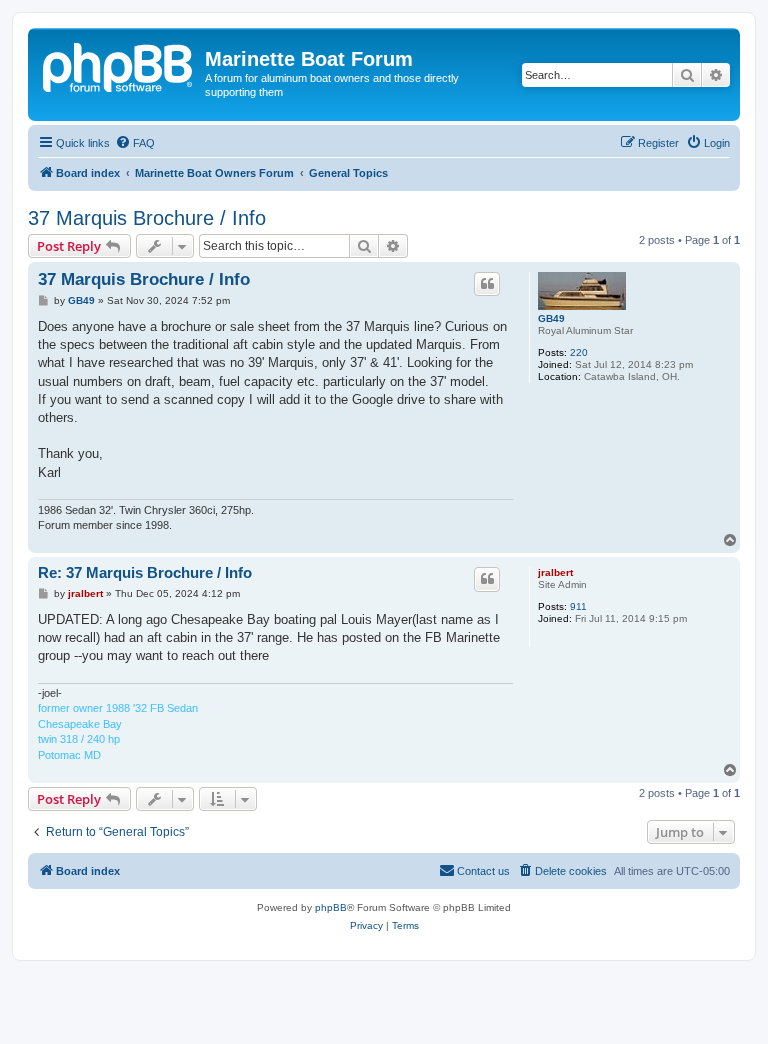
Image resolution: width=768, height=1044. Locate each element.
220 (579, 352)
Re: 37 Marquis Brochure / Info (145, 572)
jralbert (555, 572)
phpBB (331, 907)
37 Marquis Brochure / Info (147, 218)
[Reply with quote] (487, 284)
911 (578, 606)
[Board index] (119, 65)
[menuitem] (135, 143)
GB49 (551, 318)
